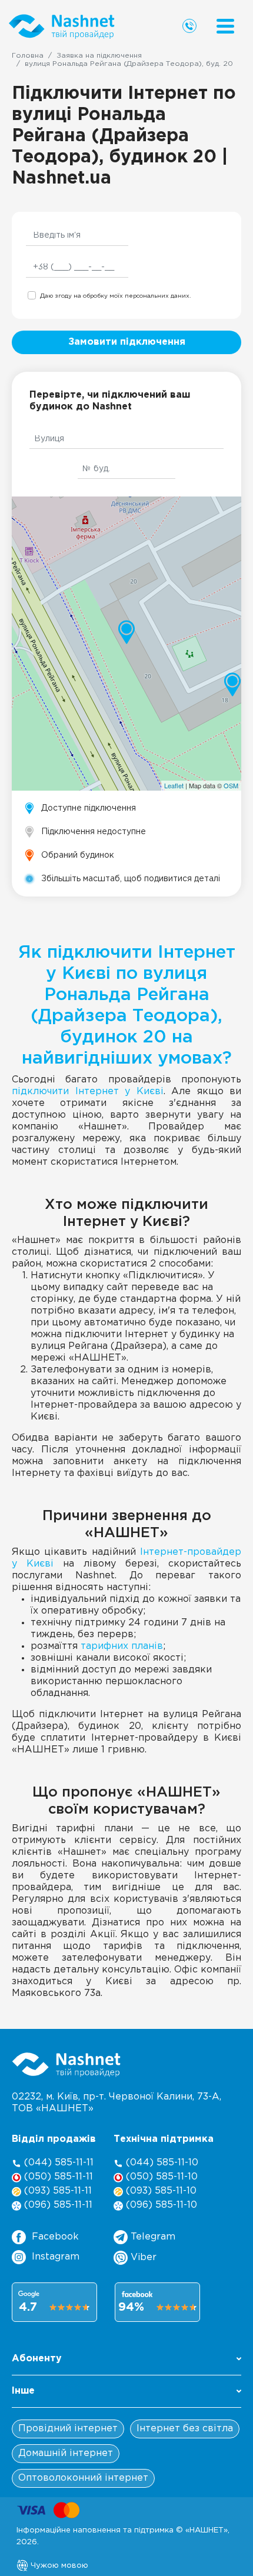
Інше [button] (23, 2391)
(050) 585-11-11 (57, 2177)
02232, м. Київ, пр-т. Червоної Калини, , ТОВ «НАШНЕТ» (116, 2103)
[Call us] (189, 26)
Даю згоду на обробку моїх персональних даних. (115, 296)
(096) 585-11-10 (160, 2205)
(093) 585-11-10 (160, 2191)
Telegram (152, 2237)
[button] (126, 2362)
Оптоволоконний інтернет (83, 2478)
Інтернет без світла (185, 2429)
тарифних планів (122, 1646)
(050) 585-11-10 (160, 2177)
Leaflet (174, 785)
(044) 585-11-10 (161, 2163)
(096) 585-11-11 (57, 2205)
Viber (142, 2257)
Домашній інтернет (66, 2453)
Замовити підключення (127, 342)
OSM (231, 785)
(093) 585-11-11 (56, 2191)
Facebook (55, 2237)
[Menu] (225, 26)
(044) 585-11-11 (57, 2163)
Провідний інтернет (68, 2429)
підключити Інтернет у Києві (88, 1092)
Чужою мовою (58, 2565)
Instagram (56, 2257)
